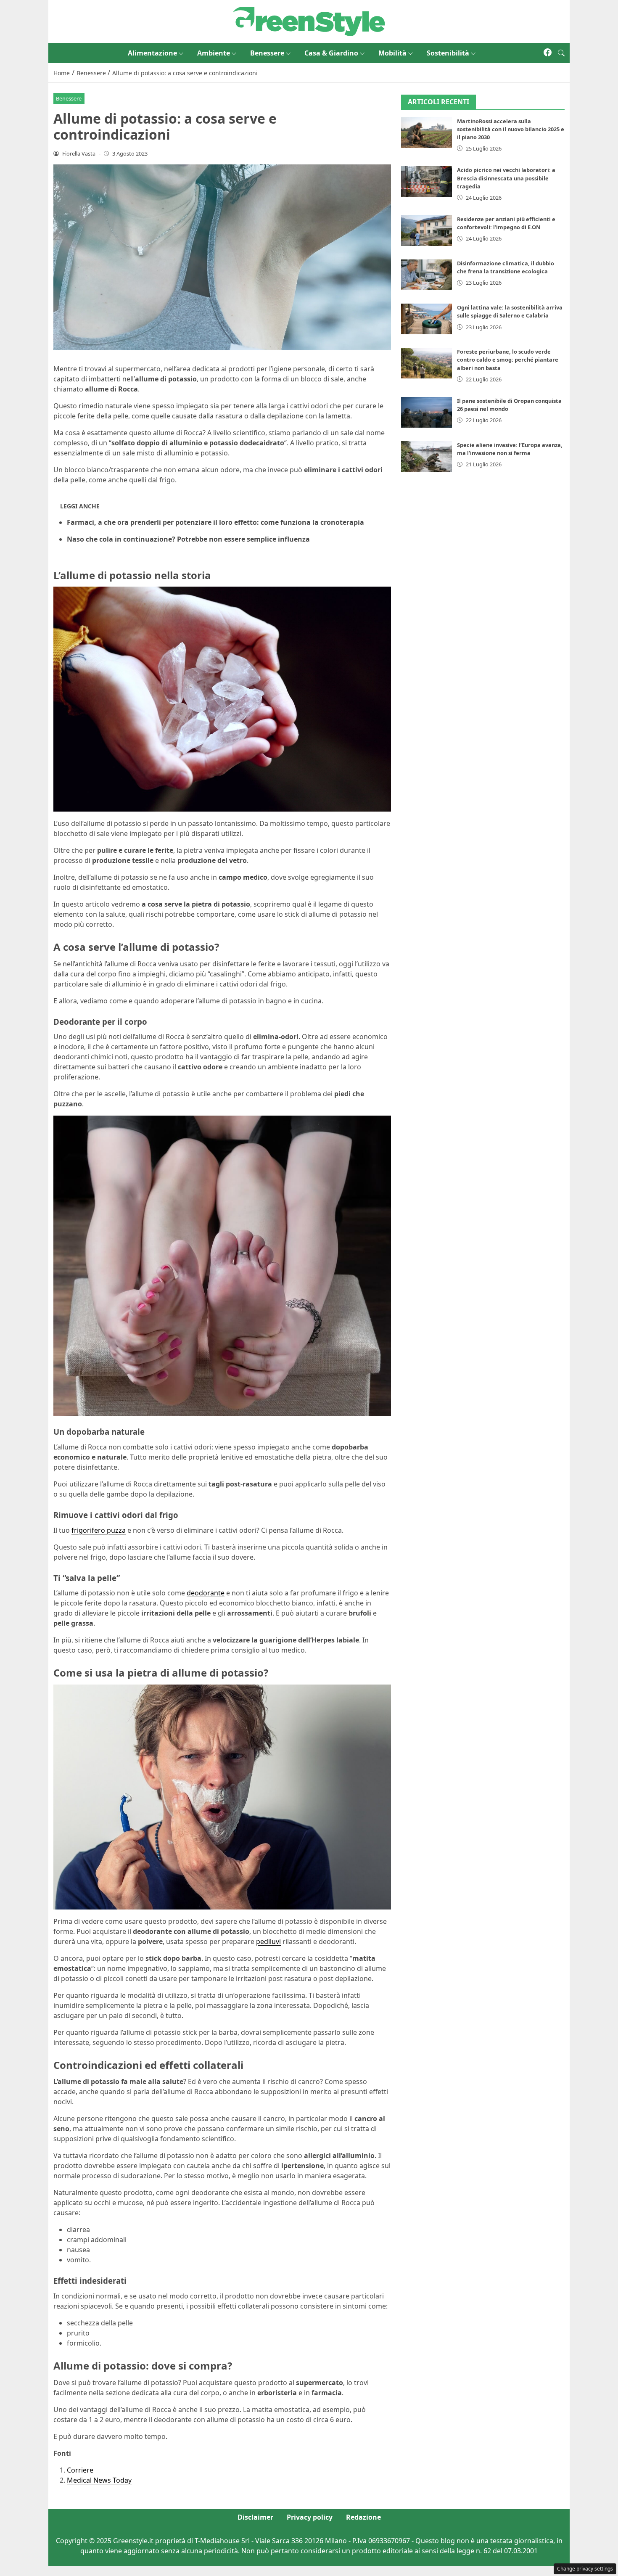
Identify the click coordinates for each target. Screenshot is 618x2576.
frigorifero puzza (99, 1530)
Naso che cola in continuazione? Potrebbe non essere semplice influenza (188, 539)
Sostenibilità (448, 53)
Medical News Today (99, 2480)
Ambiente (214, 53)
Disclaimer (255, 2517)
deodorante (206, 1593)
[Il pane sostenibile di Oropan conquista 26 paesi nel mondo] (427, 412)
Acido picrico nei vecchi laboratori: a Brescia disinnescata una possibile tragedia (506, 178)
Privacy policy (310, 2517)
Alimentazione (152, 53)
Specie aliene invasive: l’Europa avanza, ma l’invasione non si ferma (510, 449)
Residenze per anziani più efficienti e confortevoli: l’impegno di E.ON (506, 223)
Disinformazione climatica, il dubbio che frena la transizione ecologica (506, 267)
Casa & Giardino (331, 53)
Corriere (80, 2470)
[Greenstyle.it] (309, 21)
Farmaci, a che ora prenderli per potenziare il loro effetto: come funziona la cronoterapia (215, 522)
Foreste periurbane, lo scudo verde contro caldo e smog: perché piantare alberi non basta (508, 360)
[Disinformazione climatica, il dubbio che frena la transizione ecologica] (427, 275)
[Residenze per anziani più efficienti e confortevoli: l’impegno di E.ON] (427, 231)
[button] (561, 53)
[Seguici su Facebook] (548, 53)
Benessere (267, 53)
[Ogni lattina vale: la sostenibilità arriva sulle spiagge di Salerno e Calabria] (427, 319)
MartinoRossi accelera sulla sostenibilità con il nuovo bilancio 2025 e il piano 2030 (511, 129)
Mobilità (392, 53)
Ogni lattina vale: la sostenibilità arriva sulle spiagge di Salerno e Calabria (510, 311)
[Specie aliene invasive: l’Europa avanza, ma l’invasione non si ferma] (427, 456)
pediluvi (268, 1941)
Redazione (363, 2517)
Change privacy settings (585, 2569)
